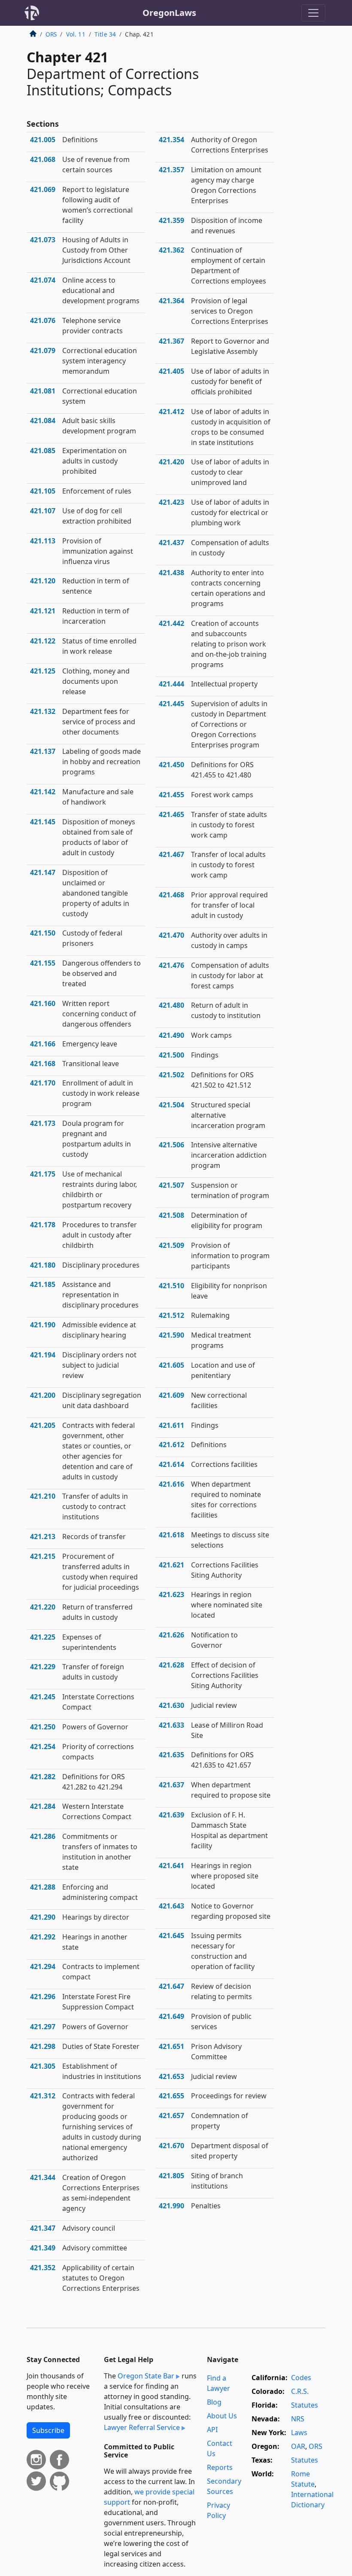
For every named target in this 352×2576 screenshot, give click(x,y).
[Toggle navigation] (313, 13)
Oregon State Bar (146, 2376)
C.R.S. (300, 2391)
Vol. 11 (76, 34)
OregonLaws (169, 13)
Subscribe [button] (48, 2430)
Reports (220, 2467)
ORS (51, 34)
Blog (214, 2402)
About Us (222, 2416)
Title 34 (105, 34)
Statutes (305, 2405)
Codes (301, 2378)
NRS (298, 2419)
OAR (298, 2446)
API (212, 2430)
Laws (299, 2433)
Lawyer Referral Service (142, 2427)
